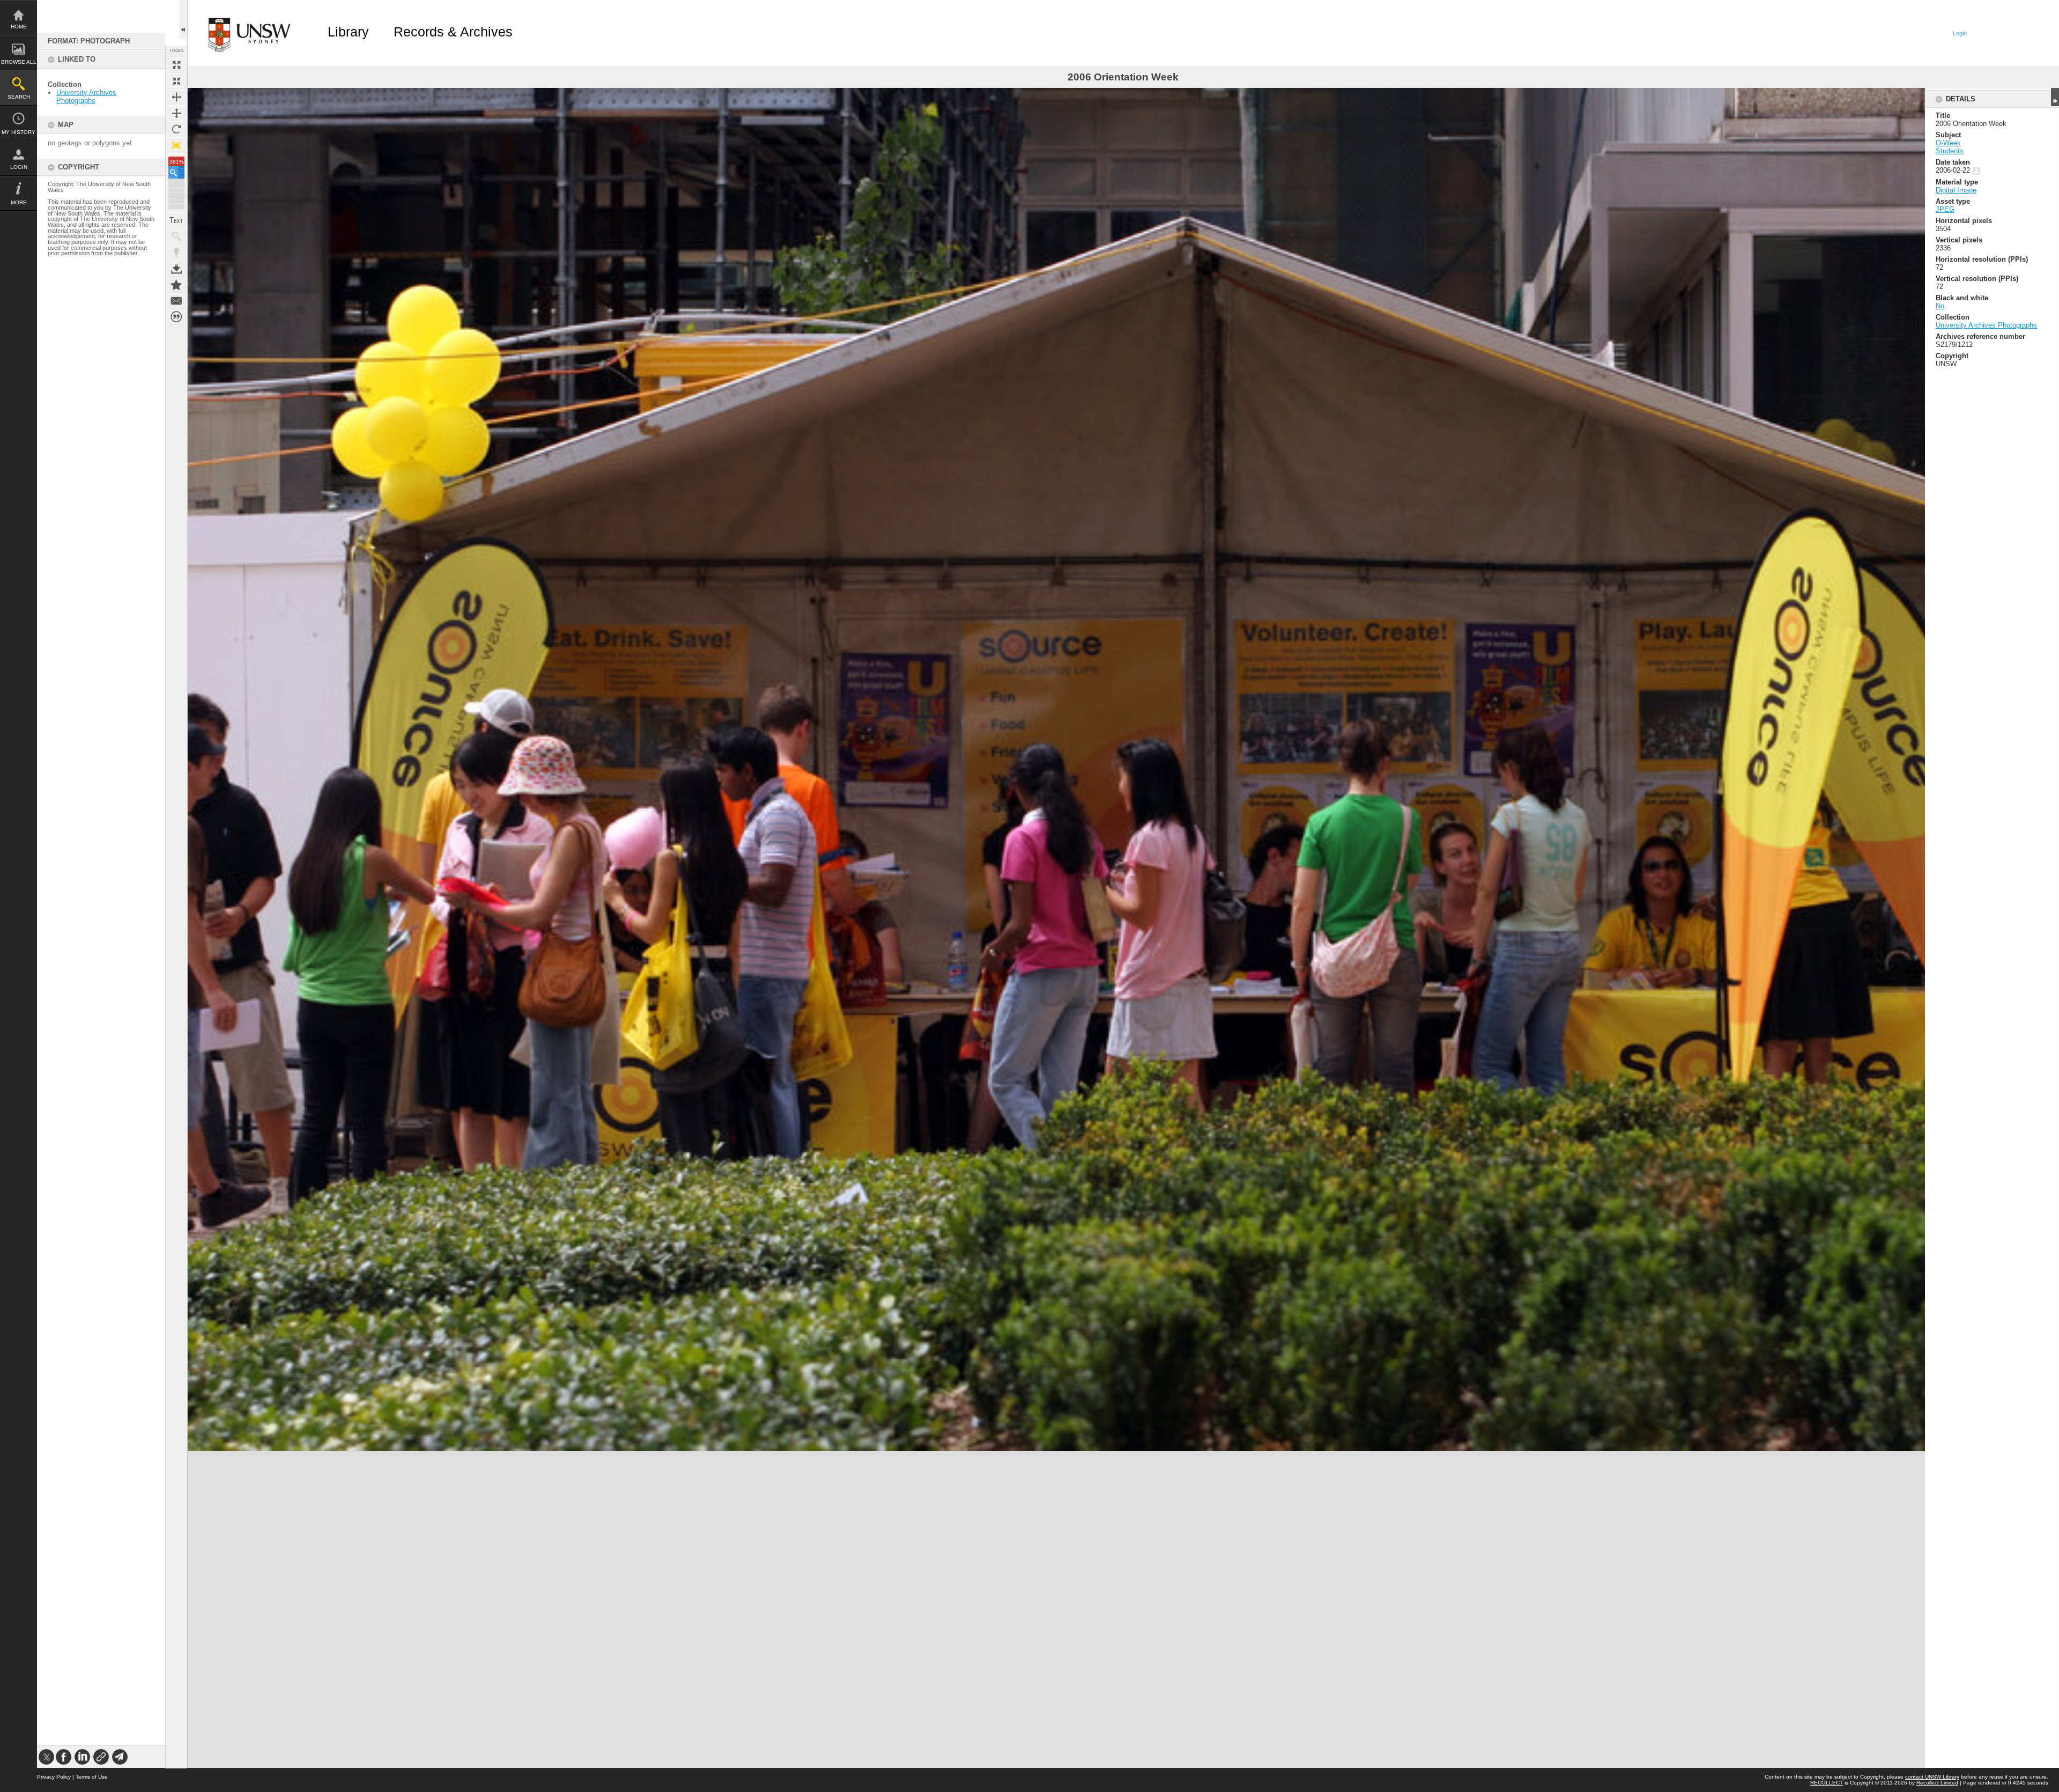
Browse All (19, 62)
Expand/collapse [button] (2055, 97)
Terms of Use (92, 1777)
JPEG (1945, 209)
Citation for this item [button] (176, 317)
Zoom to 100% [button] (176, 145)
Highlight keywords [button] (176, 253)
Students (1950, 151)
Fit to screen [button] (176, 81)
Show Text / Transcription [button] (176, 220)
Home (19, 27)
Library (348, 32)
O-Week (1948, 143)
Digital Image (1956, 190)
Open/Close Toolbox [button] (183, 20)
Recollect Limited (1937, 1783)
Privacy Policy (54, 1777)
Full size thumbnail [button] (176, 65)
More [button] (19, 202)
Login (19, 167)
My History (18, 132)
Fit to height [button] (176, 113)
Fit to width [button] (176, 97)
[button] (176, 172)
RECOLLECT (1827, 1783)
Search (19, 97)
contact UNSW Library (1932, 1777)
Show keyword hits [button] (176, 236)
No (1940, 306)
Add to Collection (176, 285)
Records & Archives (453, 32)
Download (176, 269)
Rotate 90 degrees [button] (176, 129)
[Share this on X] (46, 1757)
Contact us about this (176, 301)
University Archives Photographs (86, 97)
